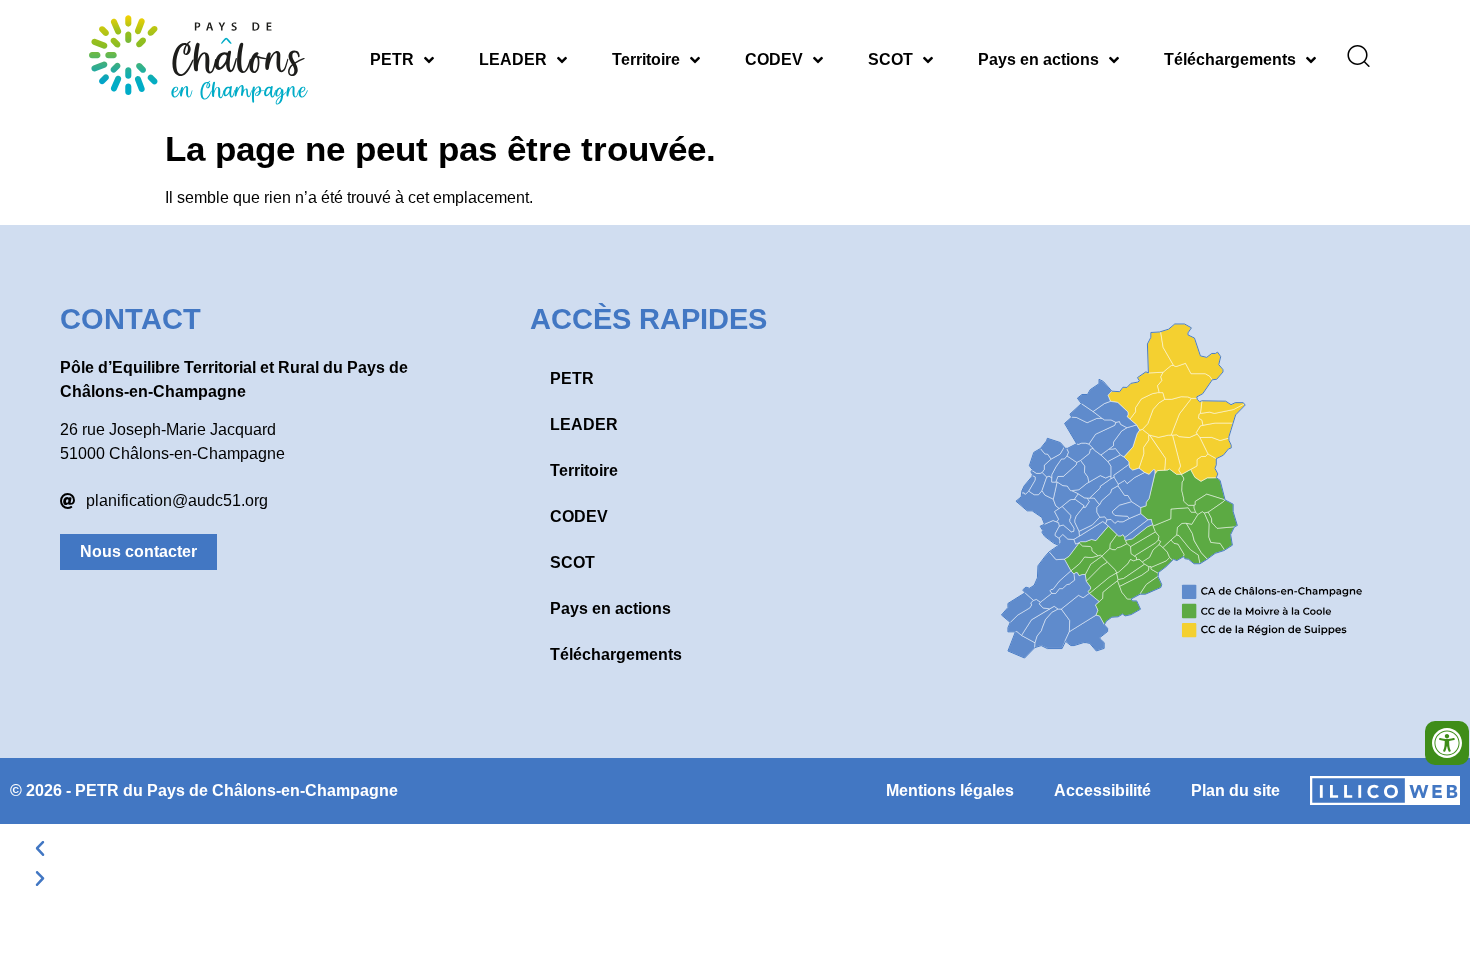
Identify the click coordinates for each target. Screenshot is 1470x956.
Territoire (646, 59)
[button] (735, 849)
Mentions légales (950, 790)
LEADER (513, 59)
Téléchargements (1230, 59)
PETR (392, 59)
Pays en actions (1038, 59)
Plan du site (1235, 790)
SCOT (890, 59)
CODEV (774, 59)
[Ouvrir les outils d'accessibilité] (1447, 743)
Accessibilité (1102, 790)
